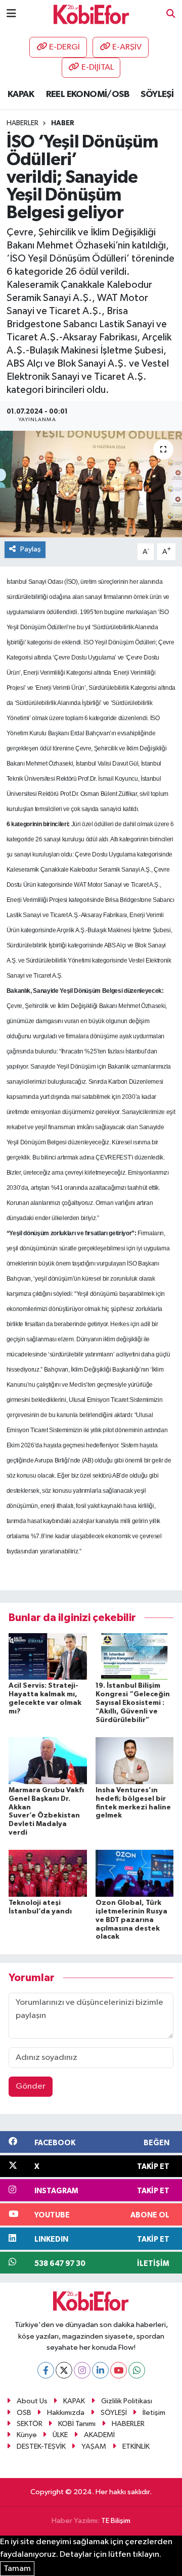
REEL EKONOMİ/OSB (87, 94)
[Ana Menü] (11, 14)
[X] (64, 2370)
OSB (24, 2413)
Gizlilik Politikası (127, 2401)
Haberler (22, 123)
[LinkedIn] (100, 2370)
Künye (27, 2435)
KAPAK (21, 94)
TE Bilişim (116, 2521)
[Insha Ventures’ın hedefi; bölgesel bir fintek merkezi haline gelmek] (135, 1760)
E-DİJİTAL (98, 67)
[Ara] (171, 14)
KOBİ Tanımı (77, 2424)
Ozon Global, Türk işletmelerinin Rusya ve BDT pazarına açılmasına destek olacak (131, 1920)
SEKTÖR (30, 2424)
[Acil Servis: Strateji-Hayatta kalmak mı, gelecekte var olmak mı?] (48, 1656)
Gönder (31, 2086)
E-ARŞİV (127, 47)
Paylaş (31, 549)
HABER (63, 123)
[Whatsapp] (137, 2370)
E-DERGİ (64, 47)
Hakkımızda (66, 2413)
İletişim (154, 2413)
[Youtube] (119, 2370)
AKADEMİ (99, 2435)
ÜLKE (60, 2435)
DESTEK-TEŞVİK (41, 2446)
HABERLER (128, 2424)
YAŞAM (94, 2446)
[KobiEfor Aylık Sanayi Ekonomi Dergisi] (92, 14)
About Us (32, 2401)
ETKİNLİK (136, 2446)
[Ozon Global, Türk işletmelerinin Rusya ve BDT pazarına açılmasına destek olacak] (135, 1873)
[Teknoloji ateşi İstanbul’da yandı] (48, 1873)
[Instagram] (82, 2370)
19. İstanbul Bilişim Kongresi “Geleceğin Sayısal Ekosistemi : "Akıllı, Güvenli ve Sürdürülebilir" (133, 1703)
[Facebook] (46, 2370)
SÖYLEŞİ (157, 94)
